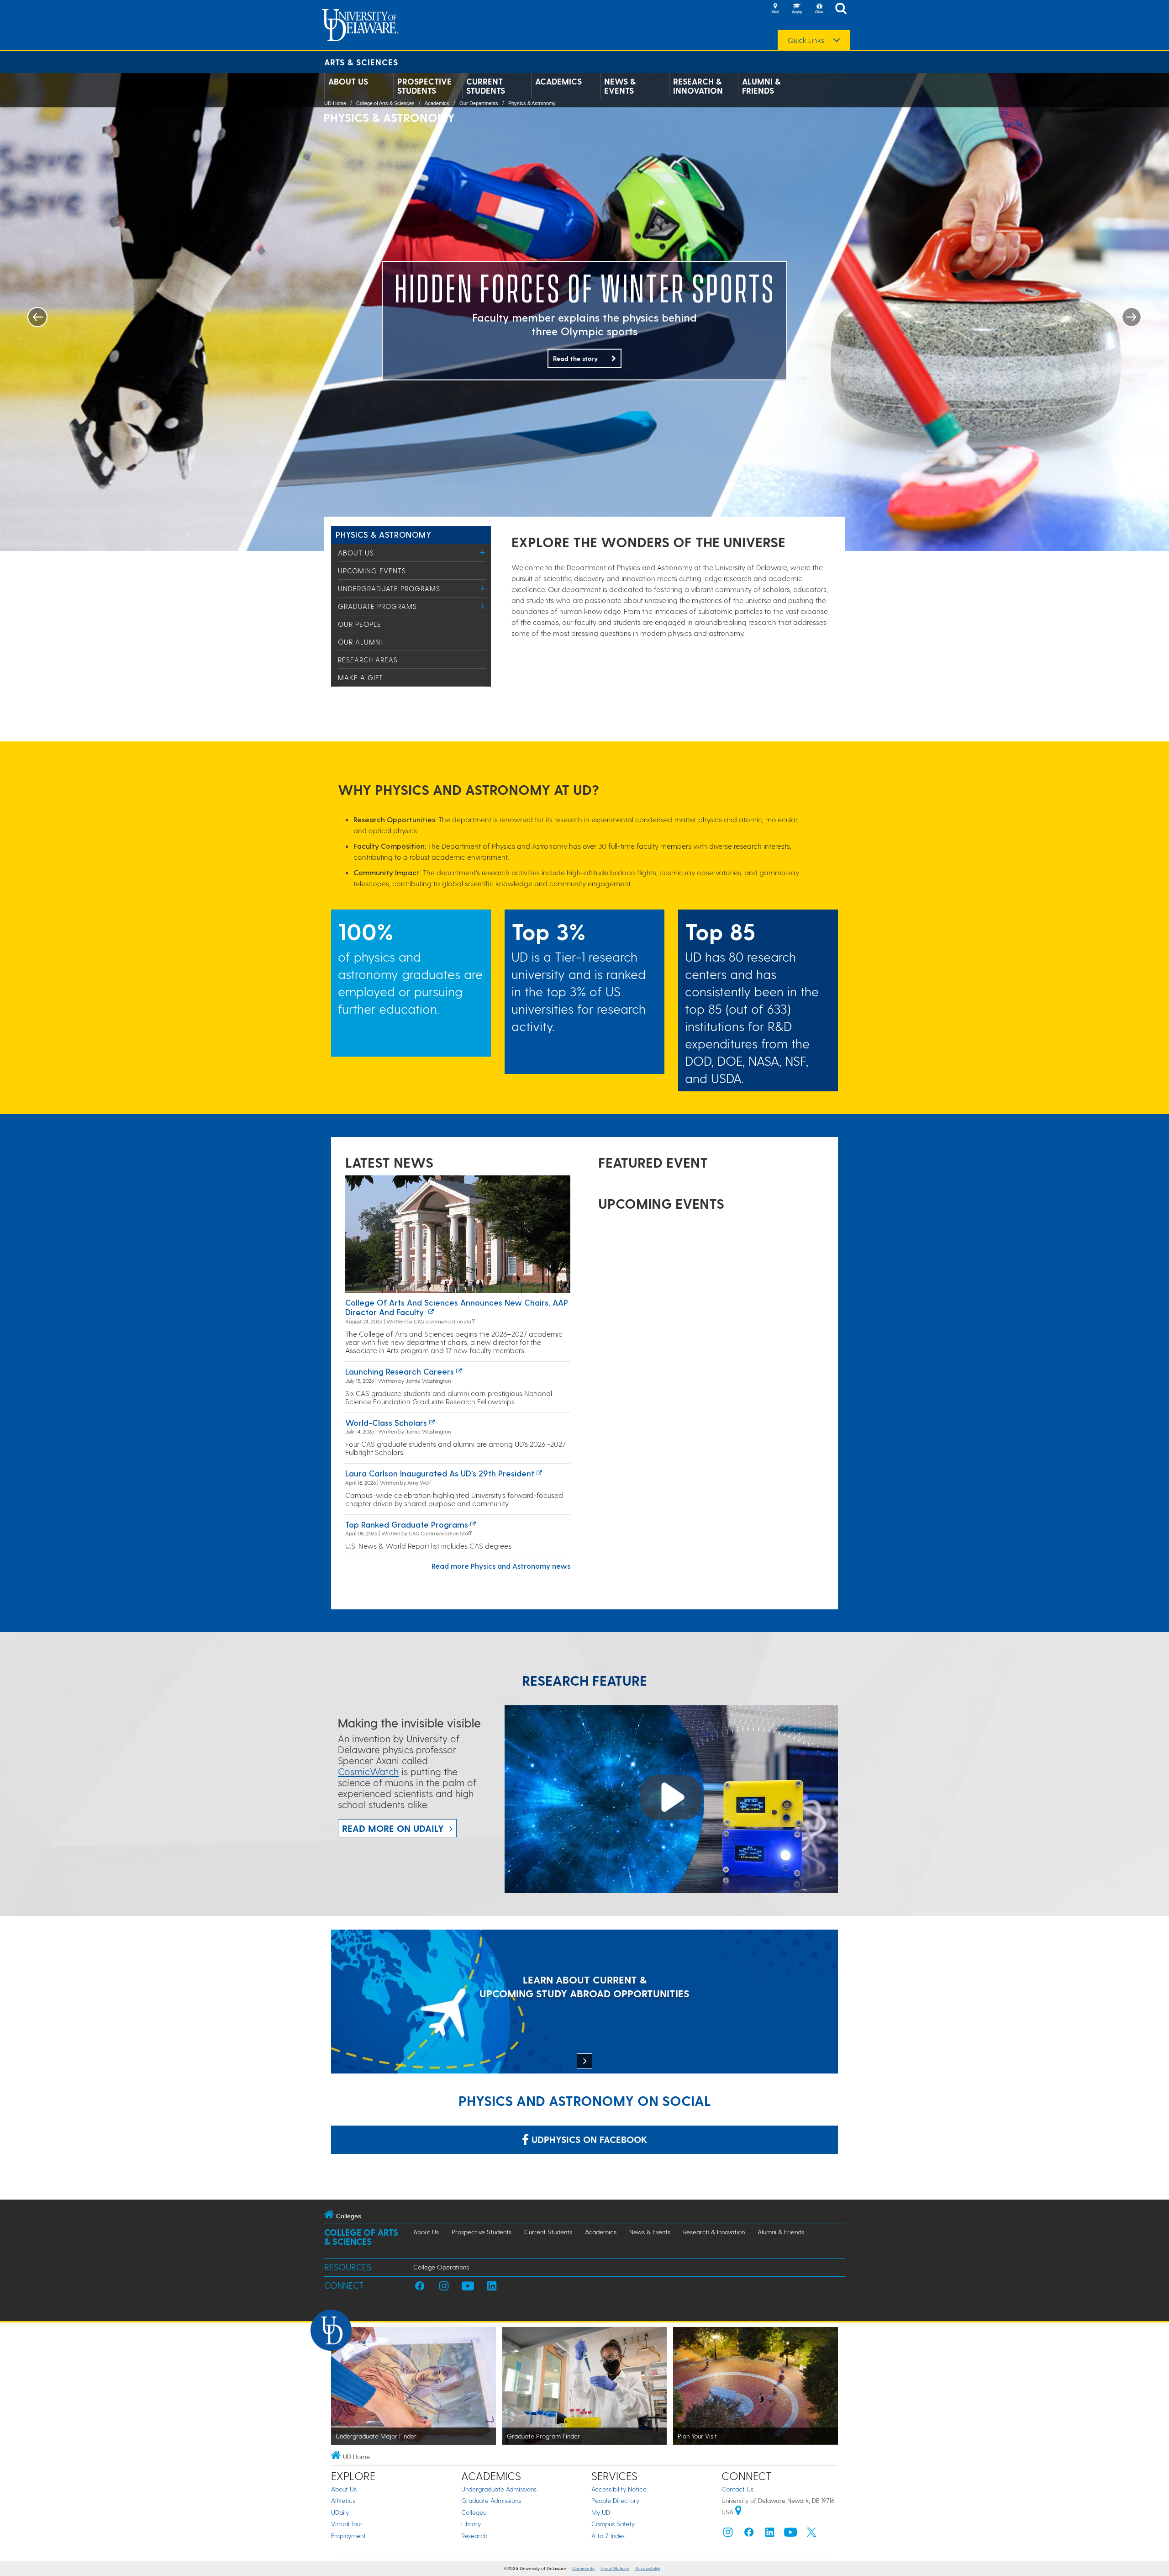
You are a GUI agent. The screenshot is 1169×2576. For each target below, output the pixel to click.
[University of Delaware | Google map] (738, 2512)
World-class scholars (386, 1422)
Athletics (343, 2500)
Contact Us (737, 2489)
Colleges (474, 2512)
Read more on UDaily (393, 1828)
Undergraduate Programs (389, 588)
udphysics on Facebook (588, 2139)
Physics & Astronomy (532, 103)
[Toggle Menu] (483, 553)
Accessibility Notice (619, 2489)
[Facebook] (749, 2534)
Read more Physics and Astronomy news (501, 1566)
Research (474, 2536)
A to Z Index (608, 2536)
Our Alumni (360, 642)
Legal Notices (615, 2568)
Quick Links (806, 40)
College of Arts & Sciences (385, 103)
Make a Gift (361, 677)
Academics (558, 81)
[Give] (819, 9)
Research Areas (368, 660)
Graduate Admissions (491, 2500)
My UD (601, 2512)
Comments (583, 2568)
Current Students (486, 86)
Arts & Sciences (361, 62)
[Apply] (797, 9)
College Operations (441, 2267)
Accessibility (648, 2568)
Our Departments (479, 103)
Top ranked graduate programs (407, 1524)
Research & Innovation (698, 86)
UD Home (335, 103)
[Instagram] (728, 2534)
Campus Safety (613, 2524)
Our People (360, 624)
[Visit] (775, 9)
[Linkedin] (770, 2534)
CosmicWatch (368, 1771)
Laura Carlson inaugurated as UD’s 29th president (440, 1473)
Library (471, 2524)
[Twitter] (811, 2534)
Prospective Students (424, 86)
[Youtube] (790, 2534)
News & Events (620, 86)
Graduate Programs (377, 606)
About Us (348, 81)
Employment (348, 2536)
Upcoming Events (372, 571)
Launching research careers (400, 1371)
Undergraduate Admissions (499, 2489)
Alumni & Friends (761, 86)
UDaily (340, 2512)
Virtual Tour (347, 2524)
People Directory (615, 2500)
